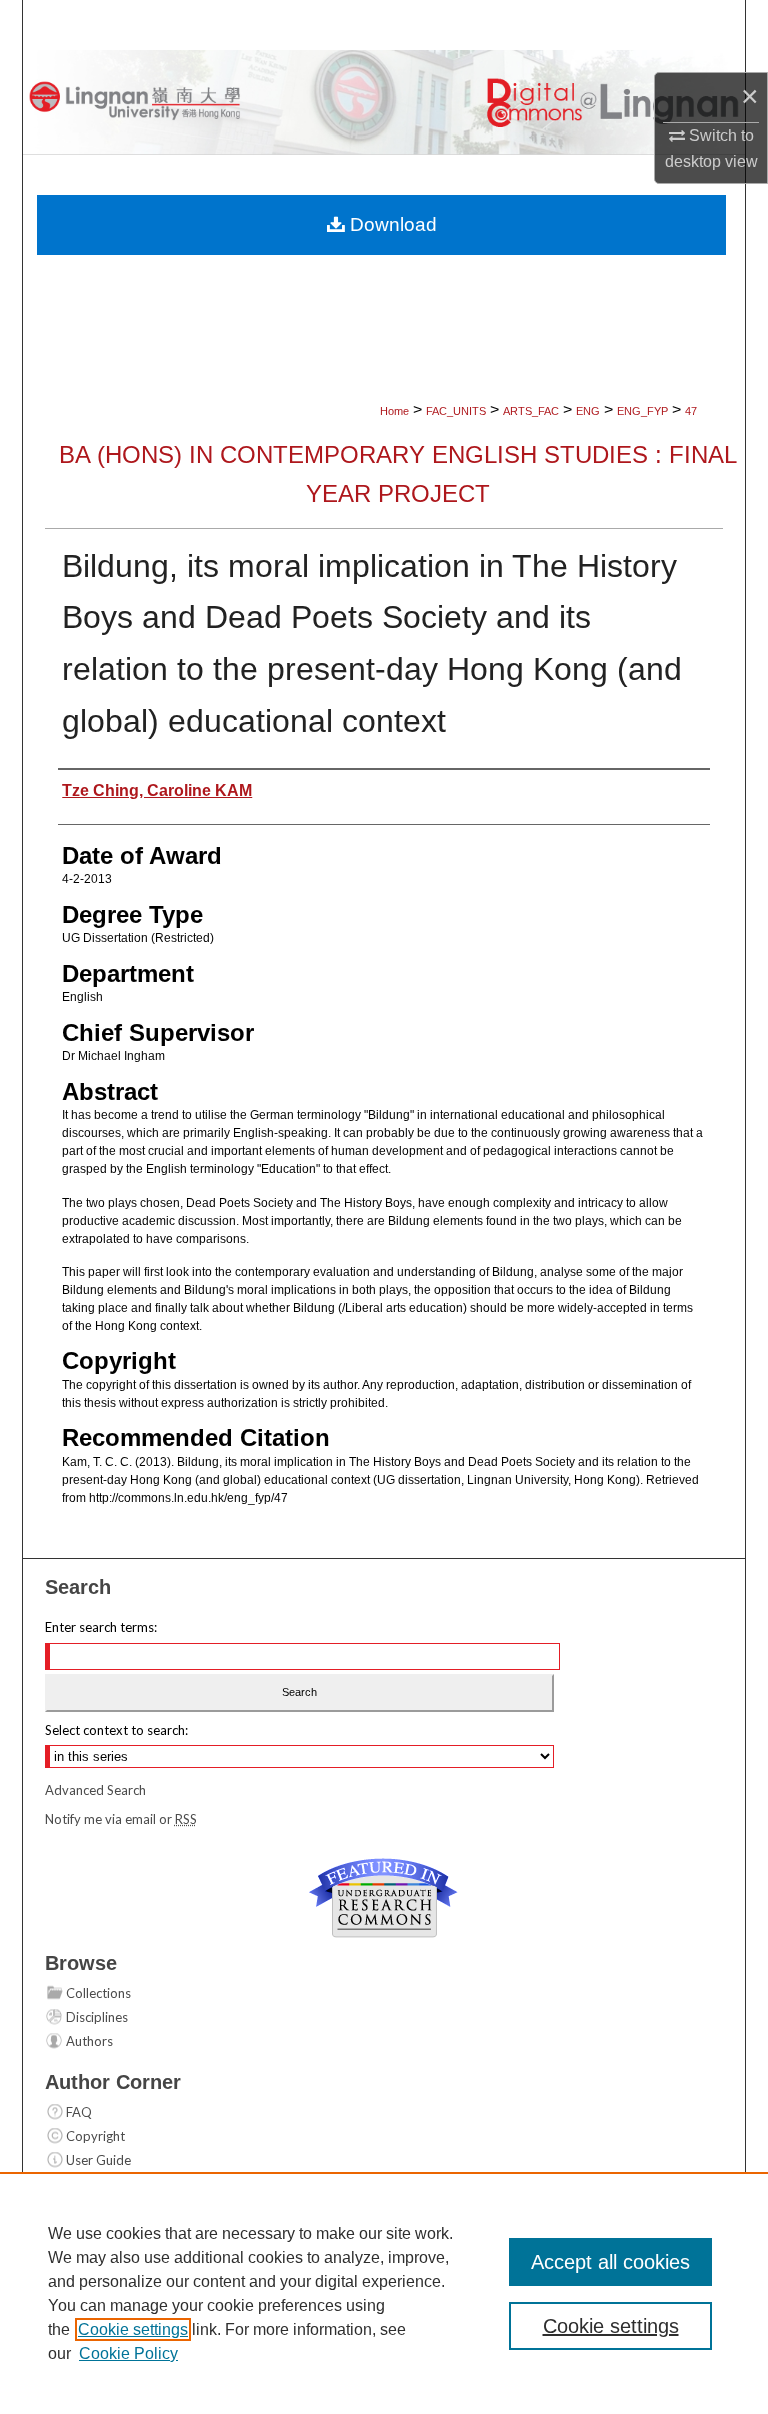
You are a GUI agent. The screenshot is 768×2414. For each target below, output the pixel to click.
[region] (384, 2293)
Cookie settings (133, 2329)
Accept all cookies (610, 2262)
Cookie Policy (128, 2353)
